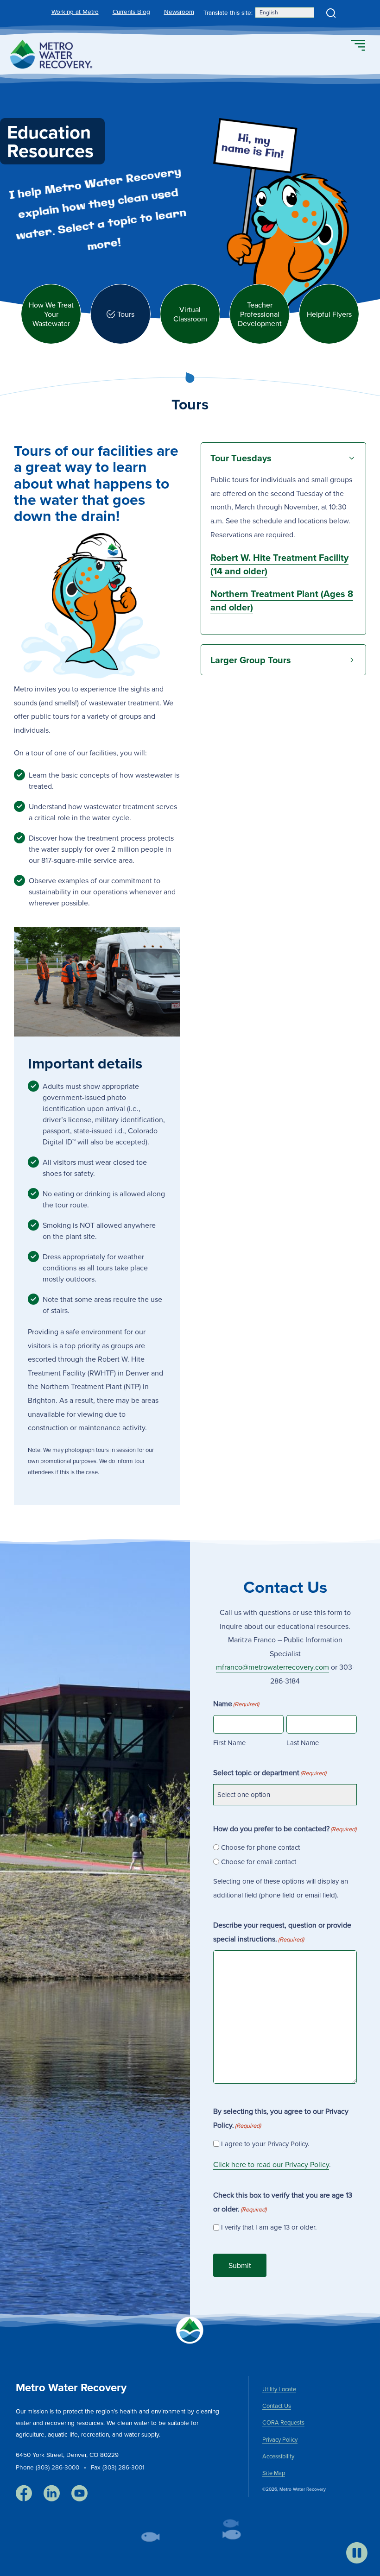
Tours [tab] (126, 314)
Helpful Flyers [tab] (329, 314)
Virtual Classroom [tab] (190, 314)
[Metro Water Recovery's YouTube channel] (79, 2494)
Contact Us (277, 2406)
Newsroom (179, 11)
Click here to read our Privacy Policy (271, 2164)
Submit (240, 2265)
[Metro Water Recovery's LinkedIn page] (52, 2494)
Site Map (274, 2473)
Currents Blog (131, 11)
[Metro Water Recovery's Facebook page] (24, 2494)
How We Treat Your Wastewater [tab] (51, 314)
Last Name (303, 1743)
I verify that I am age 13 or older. (269, 2227)
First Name (229, 1743)
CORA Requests (283, 2422)
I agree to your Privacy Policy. (265, 2144)
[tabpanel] (190, 939)
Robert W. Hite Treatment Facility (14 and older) (279, 564)
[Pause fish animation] (357, 2553)
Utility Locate (279, 2389)
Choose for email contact (259, 1862)
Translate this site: (228, 12)
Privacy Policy (280, 2439)
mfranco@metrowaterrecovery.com (272, 1667)
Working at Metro (75, 11)
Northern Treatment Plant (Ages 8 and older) (282, 600)
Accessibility (278, 2456)
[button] (331, 13)
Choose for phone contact (260, 1847)
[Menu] (358, 46)
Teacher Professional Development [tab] (260, 314)
